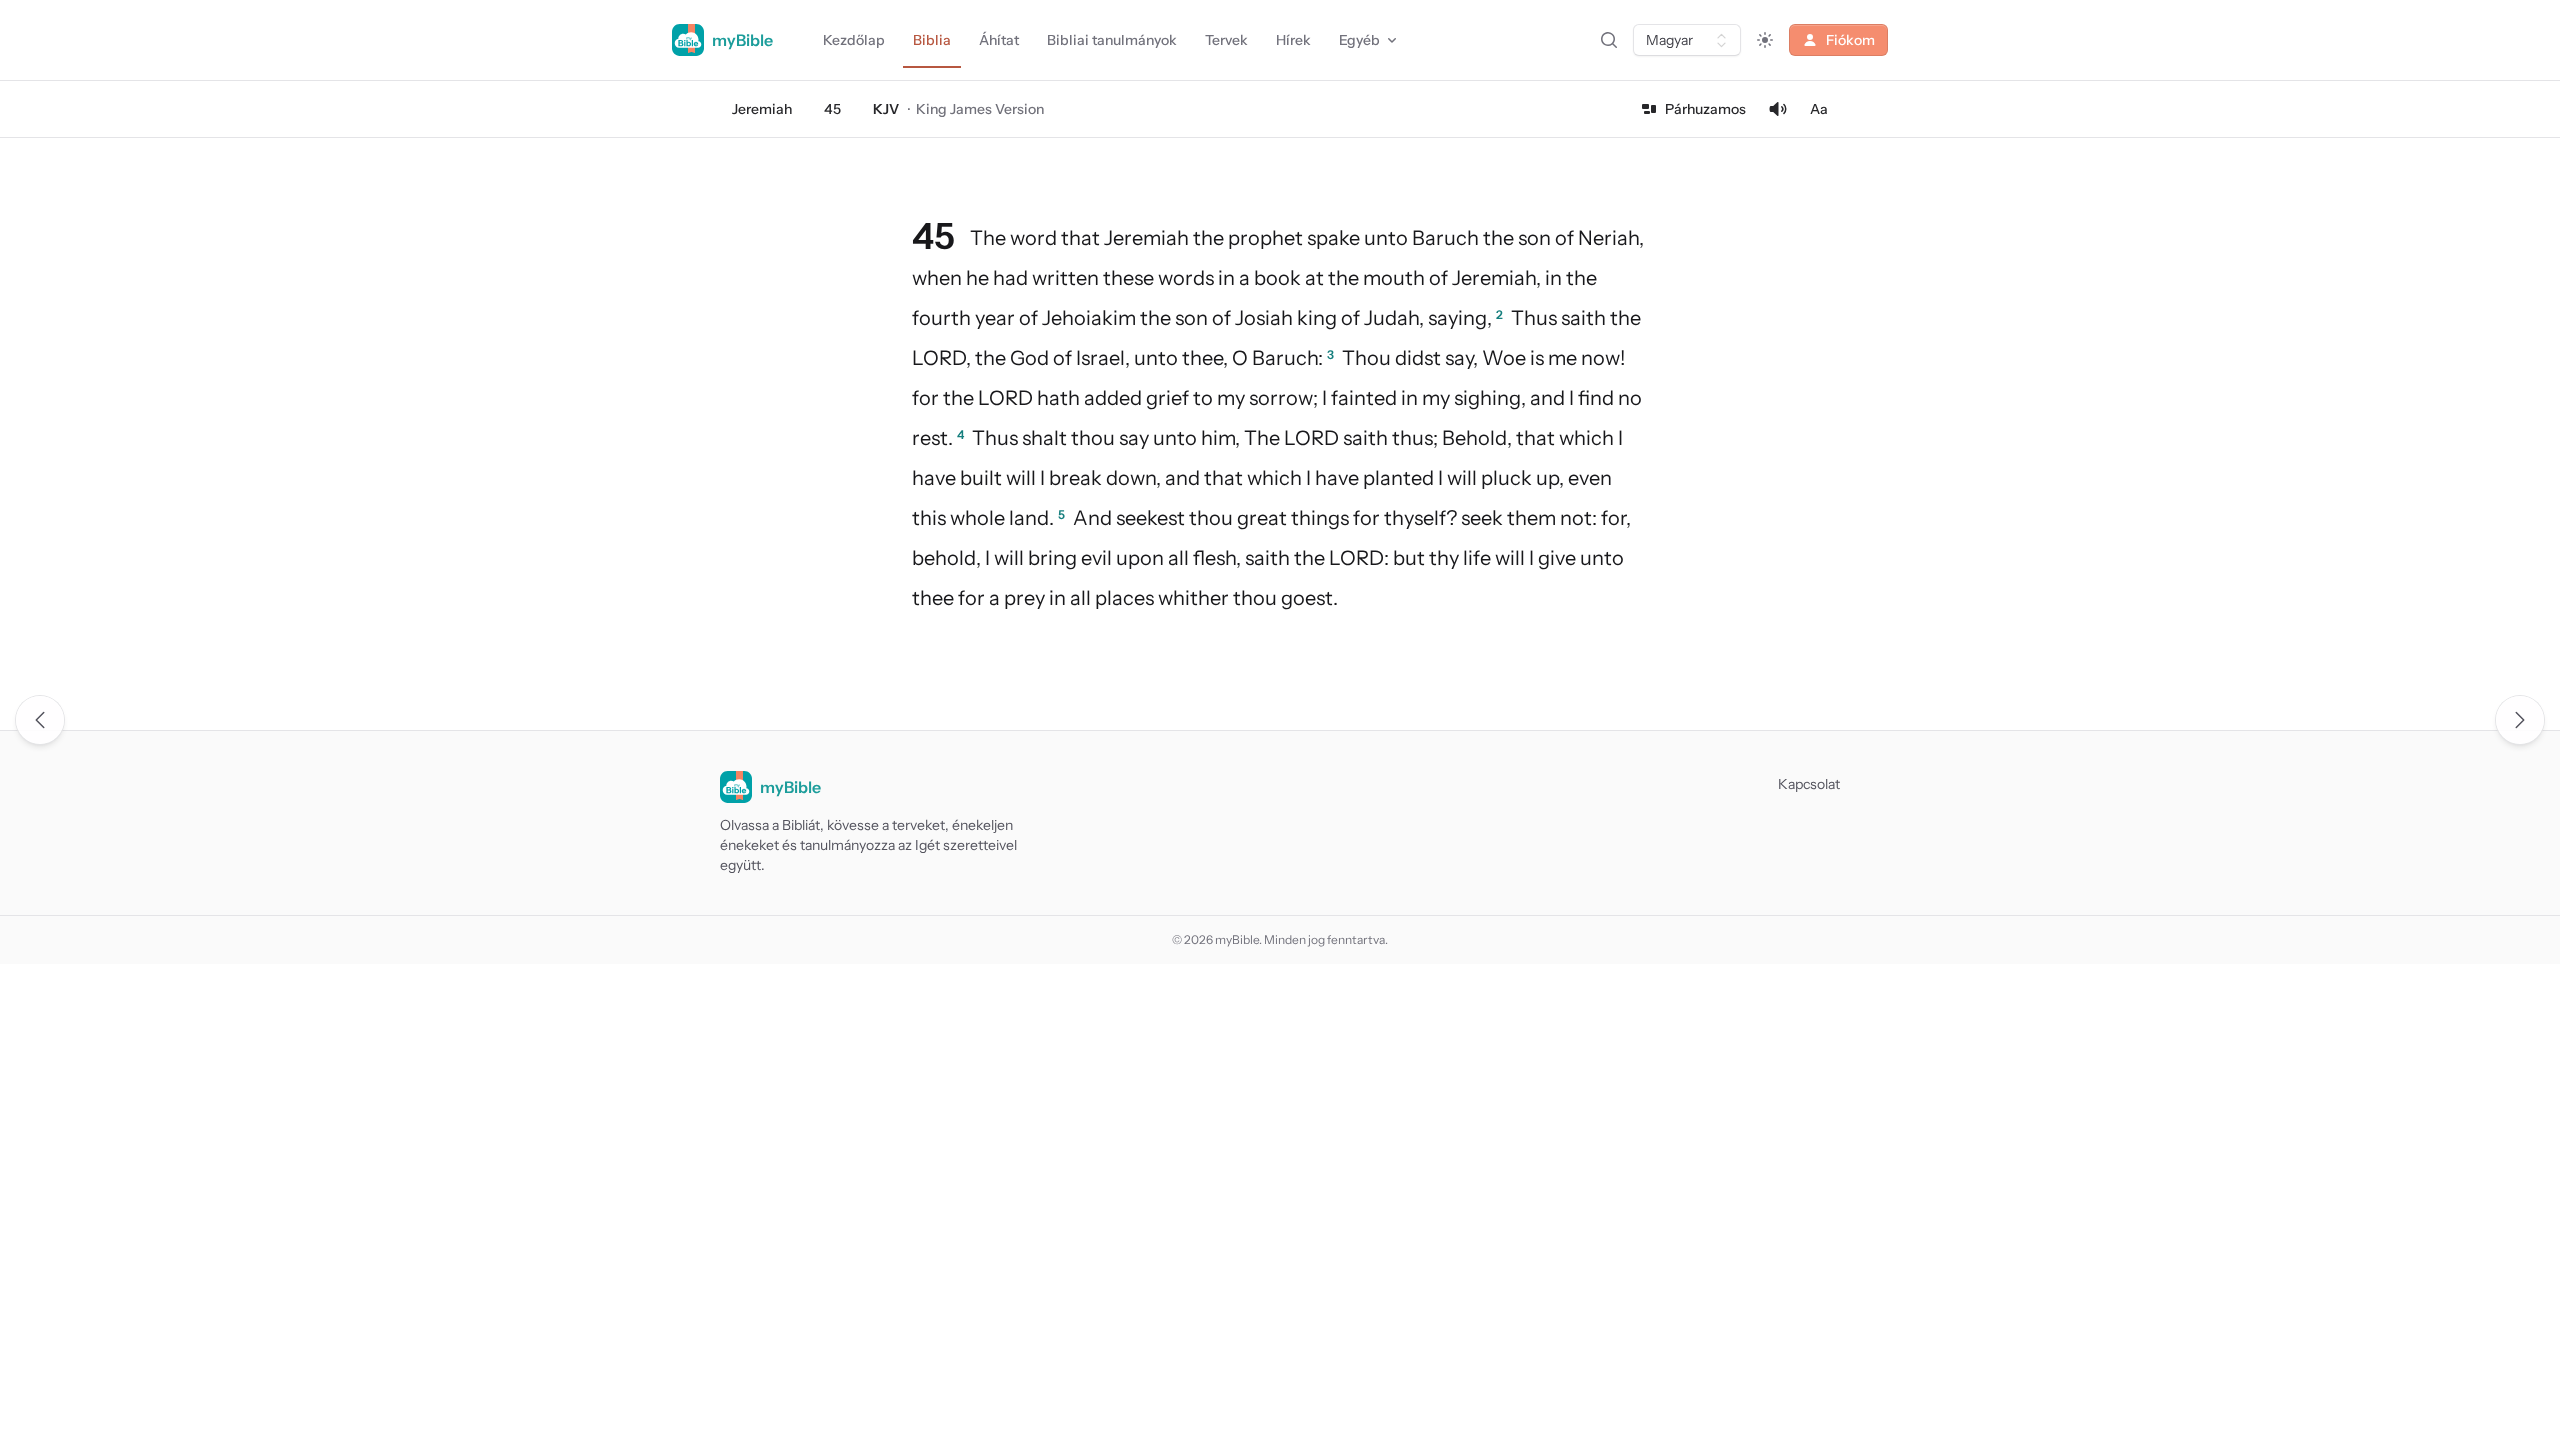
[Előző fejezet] (40, 720)
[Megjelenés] (1765, 40)
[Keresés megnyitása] (1609, 40)
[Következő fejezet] (2520, 720)
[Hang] (1778, 109)
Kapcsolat (1809, 784)
